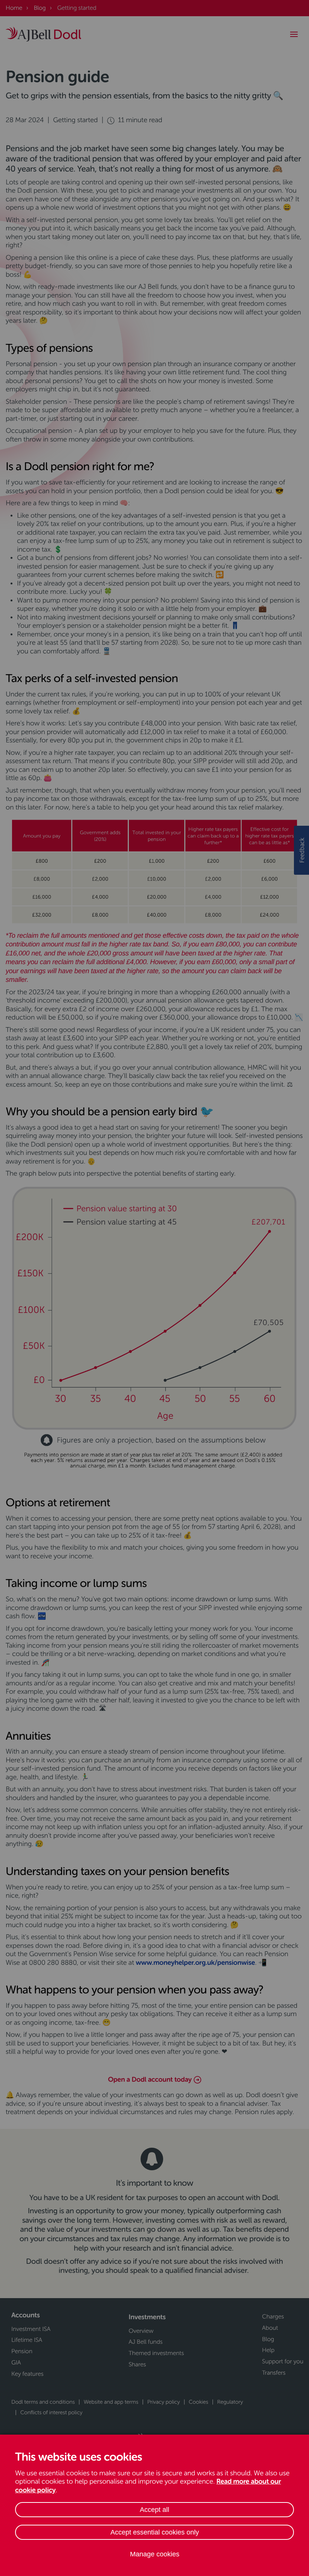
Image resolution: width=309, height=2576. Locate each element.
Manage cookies (155, 2554)
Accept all (154, 2510)
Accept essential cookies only (155, 2532)
